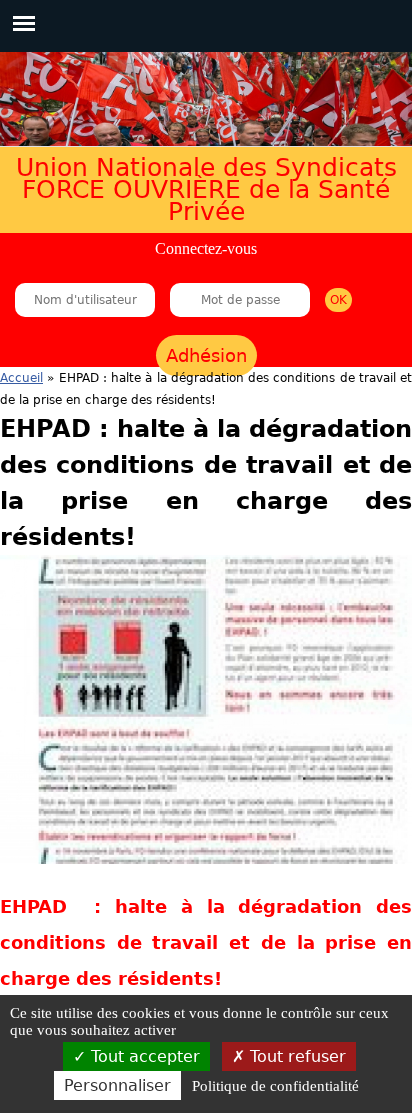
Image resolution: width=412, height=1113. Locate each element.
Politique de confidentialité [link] (275, 1086)
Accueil (21, 378)
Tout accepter (143, 1056)
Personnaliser (117, 1085)
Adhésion (206, 355)
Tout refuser (295, 1056)
